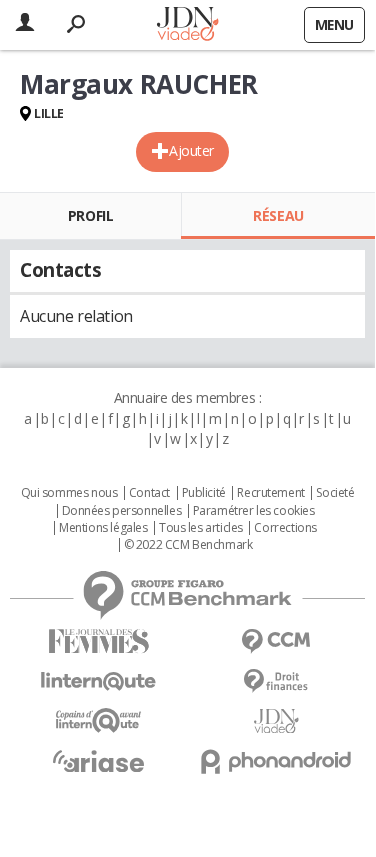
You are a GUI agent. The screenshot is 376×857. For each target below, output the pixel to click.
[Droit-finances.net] (277, 681)
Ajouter (191, 150)
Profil (90, 215)
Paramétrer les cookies (254, 511)
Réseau (278, 215)
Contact (149, 493)
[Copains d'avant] (99, 720)
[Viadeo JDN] (277, 721)
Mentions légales (103, 528)
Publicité (204, 493)
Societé (335, 493)
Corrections (285, 528)
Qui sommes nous (69, 493)
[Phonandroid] (277, 761)
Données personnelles (122, 511)
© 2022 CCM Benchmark (188, 545)
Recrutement (270, 493)
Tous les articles (201, 528)
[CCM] (277, 641)
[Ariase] (99, 761)
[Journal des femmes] (99, 641)
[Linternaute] (99, 681)
